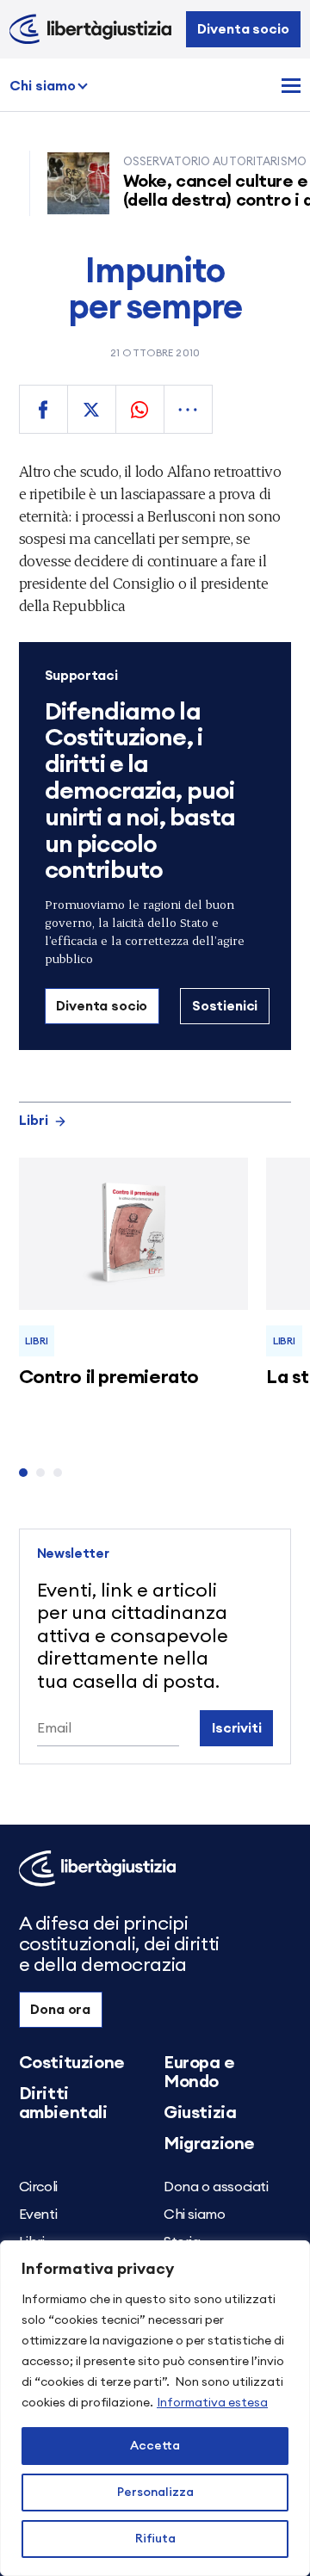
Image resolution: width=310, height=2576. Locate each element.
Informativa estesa (212, 2403)
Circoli (38, 2187)
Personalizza (155, 2493)
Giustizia (200, 2113)
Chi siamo (43, 86)
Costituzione (72, 2063)
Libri (34, 1121)
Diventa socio (243, 29)
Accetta (155, 2446)
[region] (155, 2408)
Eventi (38, 2215)
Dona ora (60, 2010)
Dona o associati (216, 2187)
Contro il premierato (109, 1377)
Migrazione (209, 2144)
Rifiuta (155, 2539)
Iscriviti (237, 1728)
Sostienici (225, 1006)
